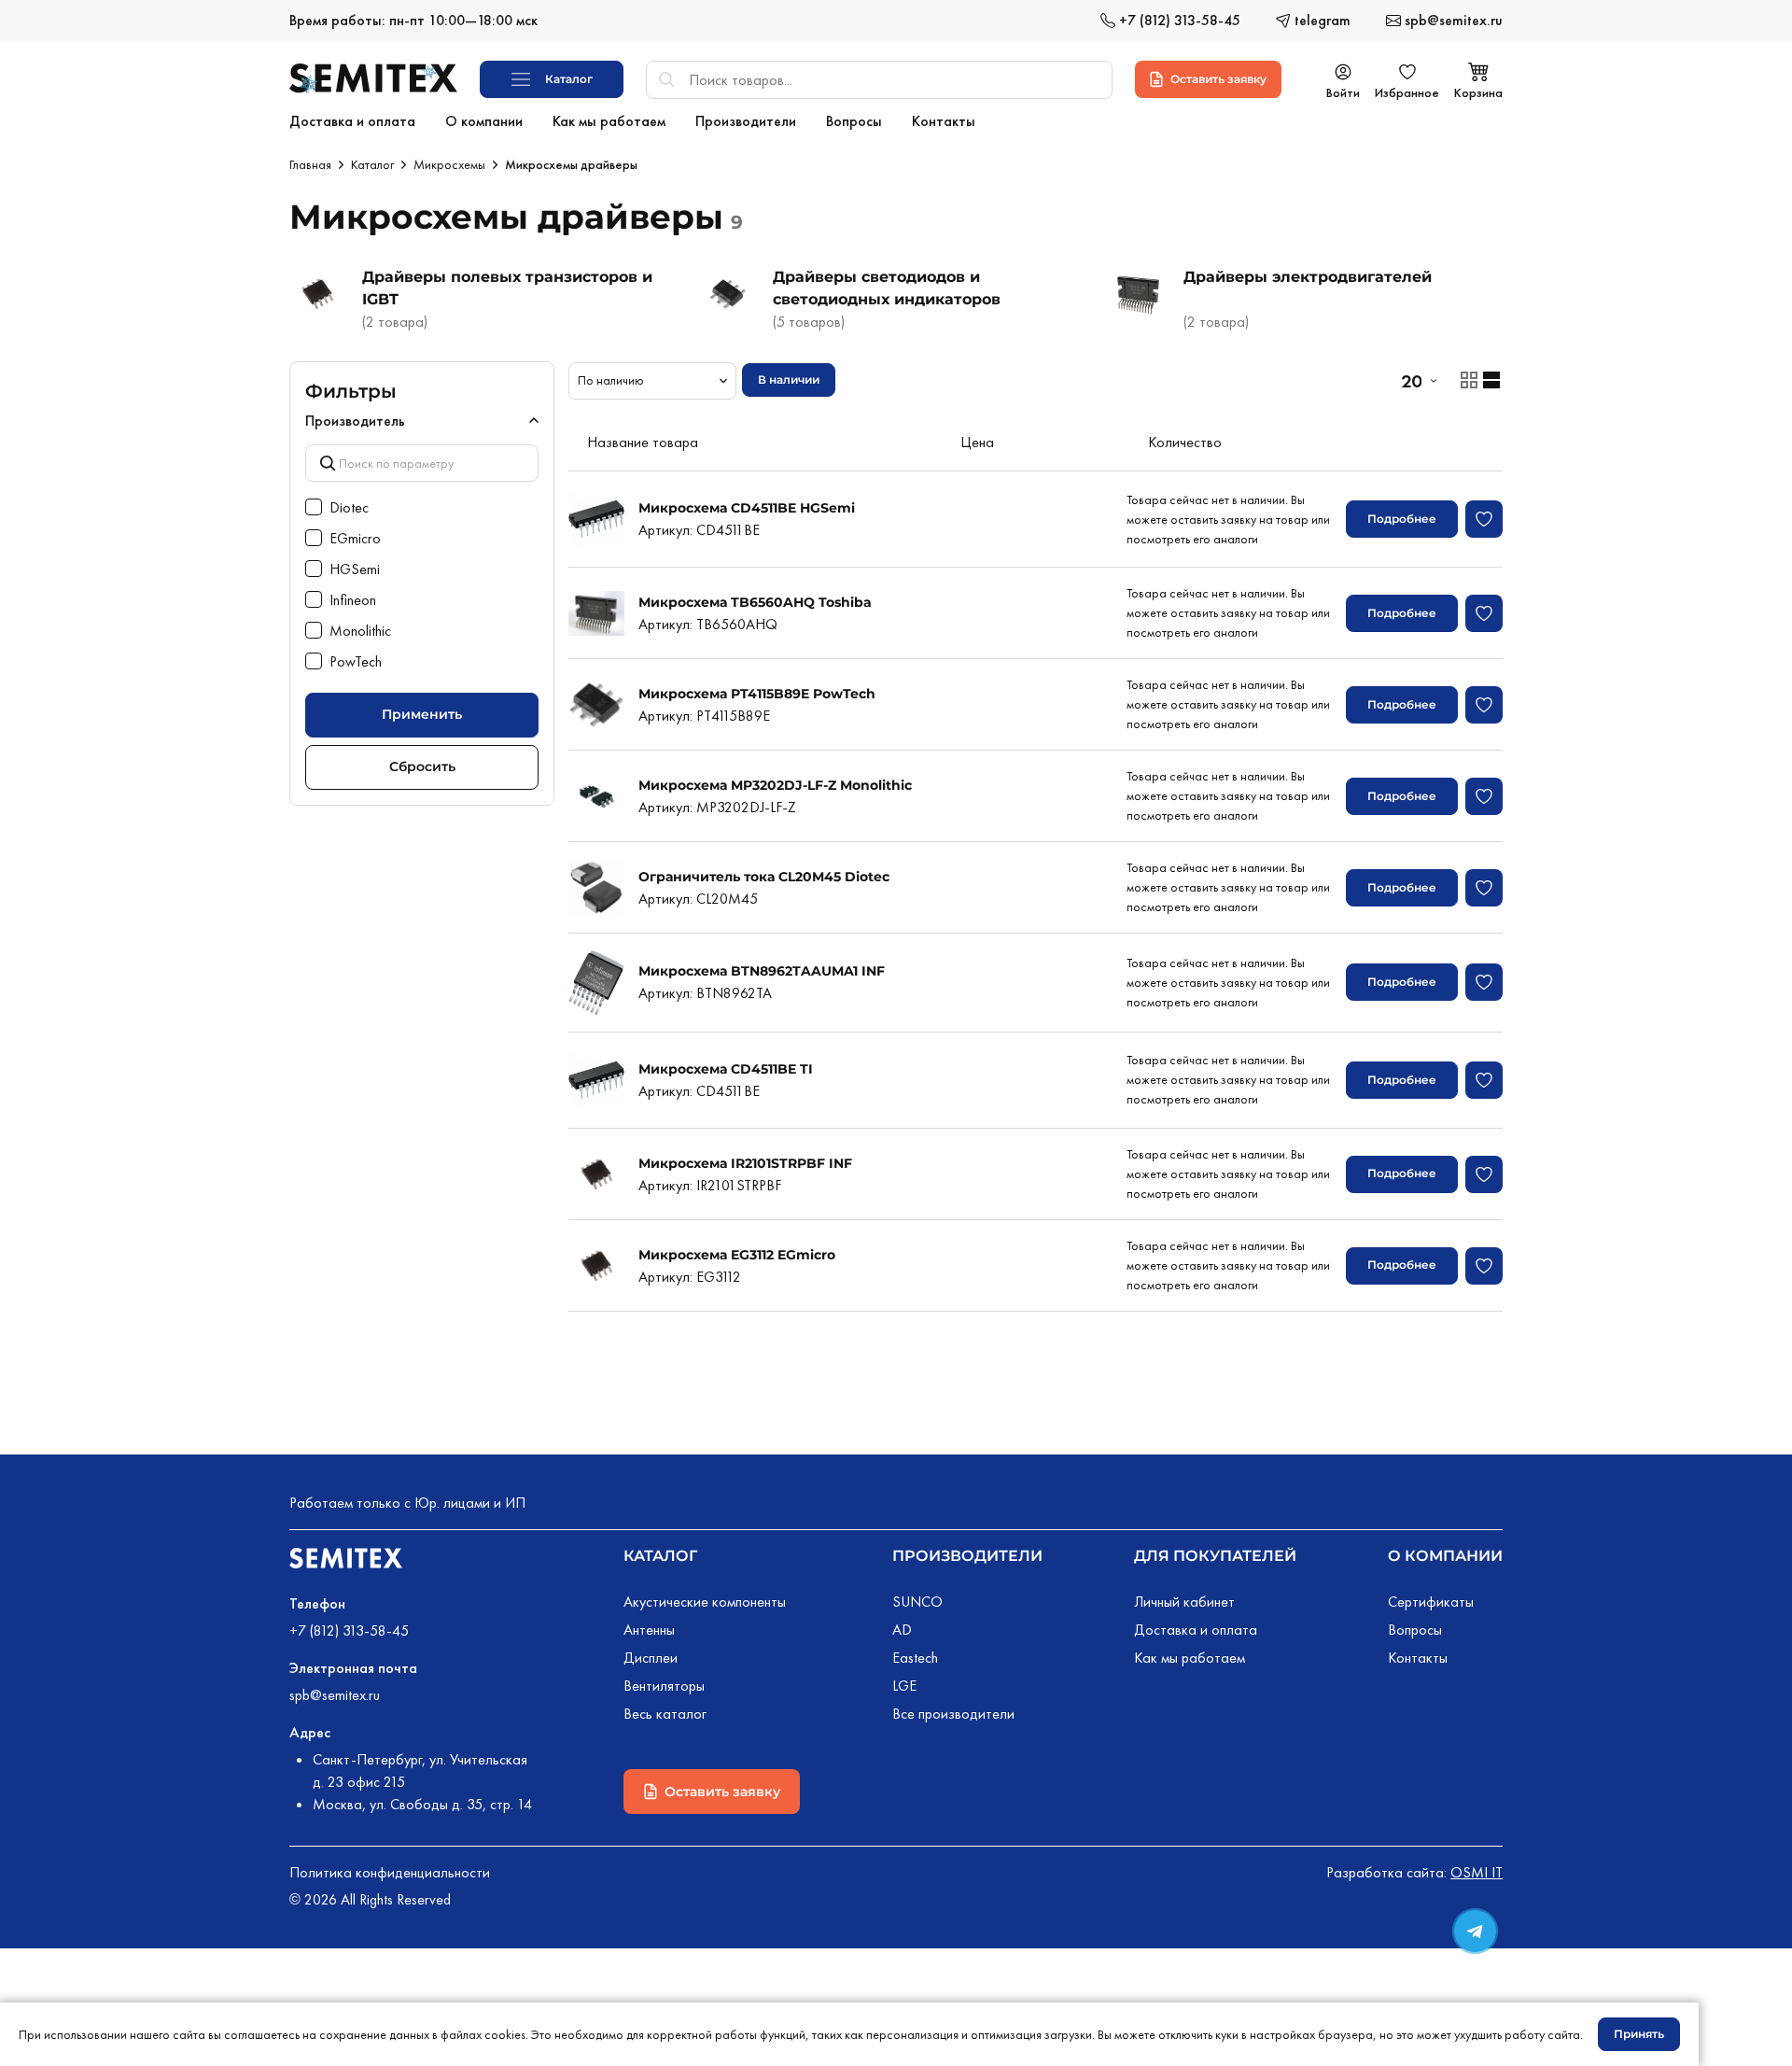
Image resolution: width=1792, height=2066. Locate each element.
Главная (310, 164)
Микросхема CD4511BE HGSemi (747, 508)
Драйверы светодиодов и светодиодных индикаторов (887, 288)
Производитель (355, 421)
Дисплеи (651, 1658)
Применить (422, 714)
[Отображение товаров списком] (1491, 380)
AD (902, 1630)
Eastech (915, 1658)
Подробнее (1402, 519)
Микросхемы (449, 164)
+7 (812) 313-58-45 (349, 1630)
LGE (904, 1686)
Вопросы (1415, 1630)
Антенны (649, 1630)
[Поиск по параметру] (422, 463)
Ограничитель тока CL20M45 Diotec (764, 877)
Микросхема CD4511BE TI (726, 1069)
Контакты (1418, 1658)
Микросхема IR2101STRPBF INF (745, 1163)
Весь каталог (665, 1714)
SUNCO (917, 1602)
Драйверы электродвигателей (1308, 277)
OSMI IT (1477, 1872)
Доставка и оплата (1196, 1630)
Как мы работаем (1190, 1658)
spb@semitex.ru (335, 1695)
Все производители (953, 1714)
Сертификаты (1431, 1602)
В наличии (789, 379)
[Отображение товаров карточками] (1469, 380)
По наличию (611, 380)
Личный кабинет (1184, 1602)
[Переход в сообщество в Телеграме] (1475, 1931)
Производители (967, 1556)
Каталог (372, 164)
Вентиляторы (664, 1686)
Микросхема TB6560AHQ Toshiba (755, 602)
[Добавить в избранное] (1484, 519)
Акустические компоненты (705, 1602)
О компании (1445, 1556)
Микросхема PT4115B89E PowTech (757, 694)
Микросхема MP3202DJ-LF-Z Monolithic (775, 785)
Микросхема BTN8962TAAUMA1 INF (762, 971)
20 (1411, 381)
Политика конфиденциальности (390, 1872)
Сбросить (422, 766)
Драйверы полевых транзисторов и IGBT (507, 288)
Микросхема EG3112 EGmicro (737, 1255)
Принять (1639, 2034)
